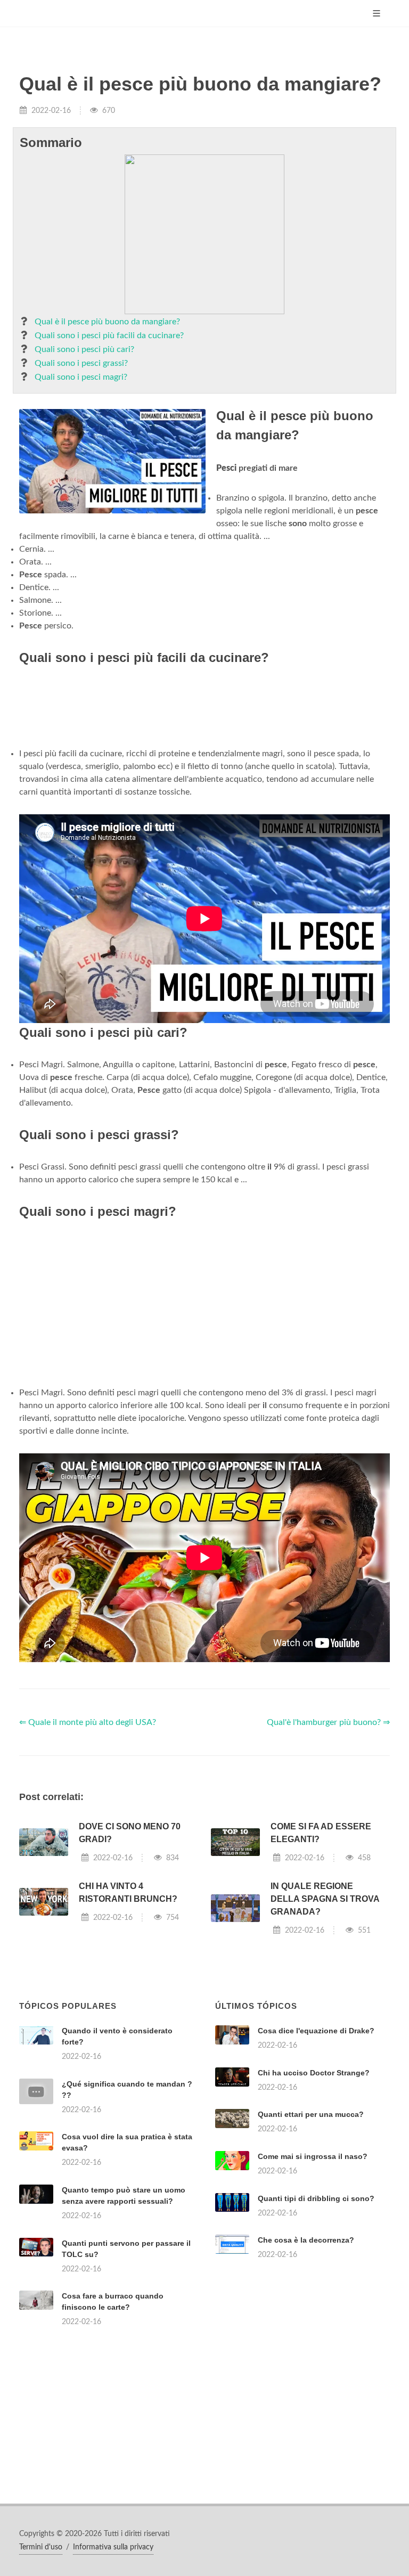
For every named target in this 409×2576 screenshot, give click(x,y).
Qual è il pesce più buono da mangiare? (107, 322)
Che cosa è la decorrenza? (306, 2240)
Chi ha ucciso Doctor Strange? (314, 2073)
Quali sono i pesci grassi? (81, 363)
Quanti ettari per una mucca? (311, 2114)
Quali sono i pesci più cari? (84, 349)
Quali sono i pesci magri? (81, 377)
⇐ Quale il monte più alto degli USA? (88, 1722)
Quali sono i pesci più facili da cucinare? (109, 336)
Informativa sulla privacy (113, 2547)
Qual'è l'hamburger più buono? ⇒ (328, 1722)
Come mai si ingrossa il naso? (313, 2156)
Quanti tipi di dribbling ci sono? (316, 2198)
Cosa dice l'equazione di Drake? (316, 2031)
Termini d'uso (41, 2547)
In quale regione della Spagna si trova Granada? (325, 1899)
